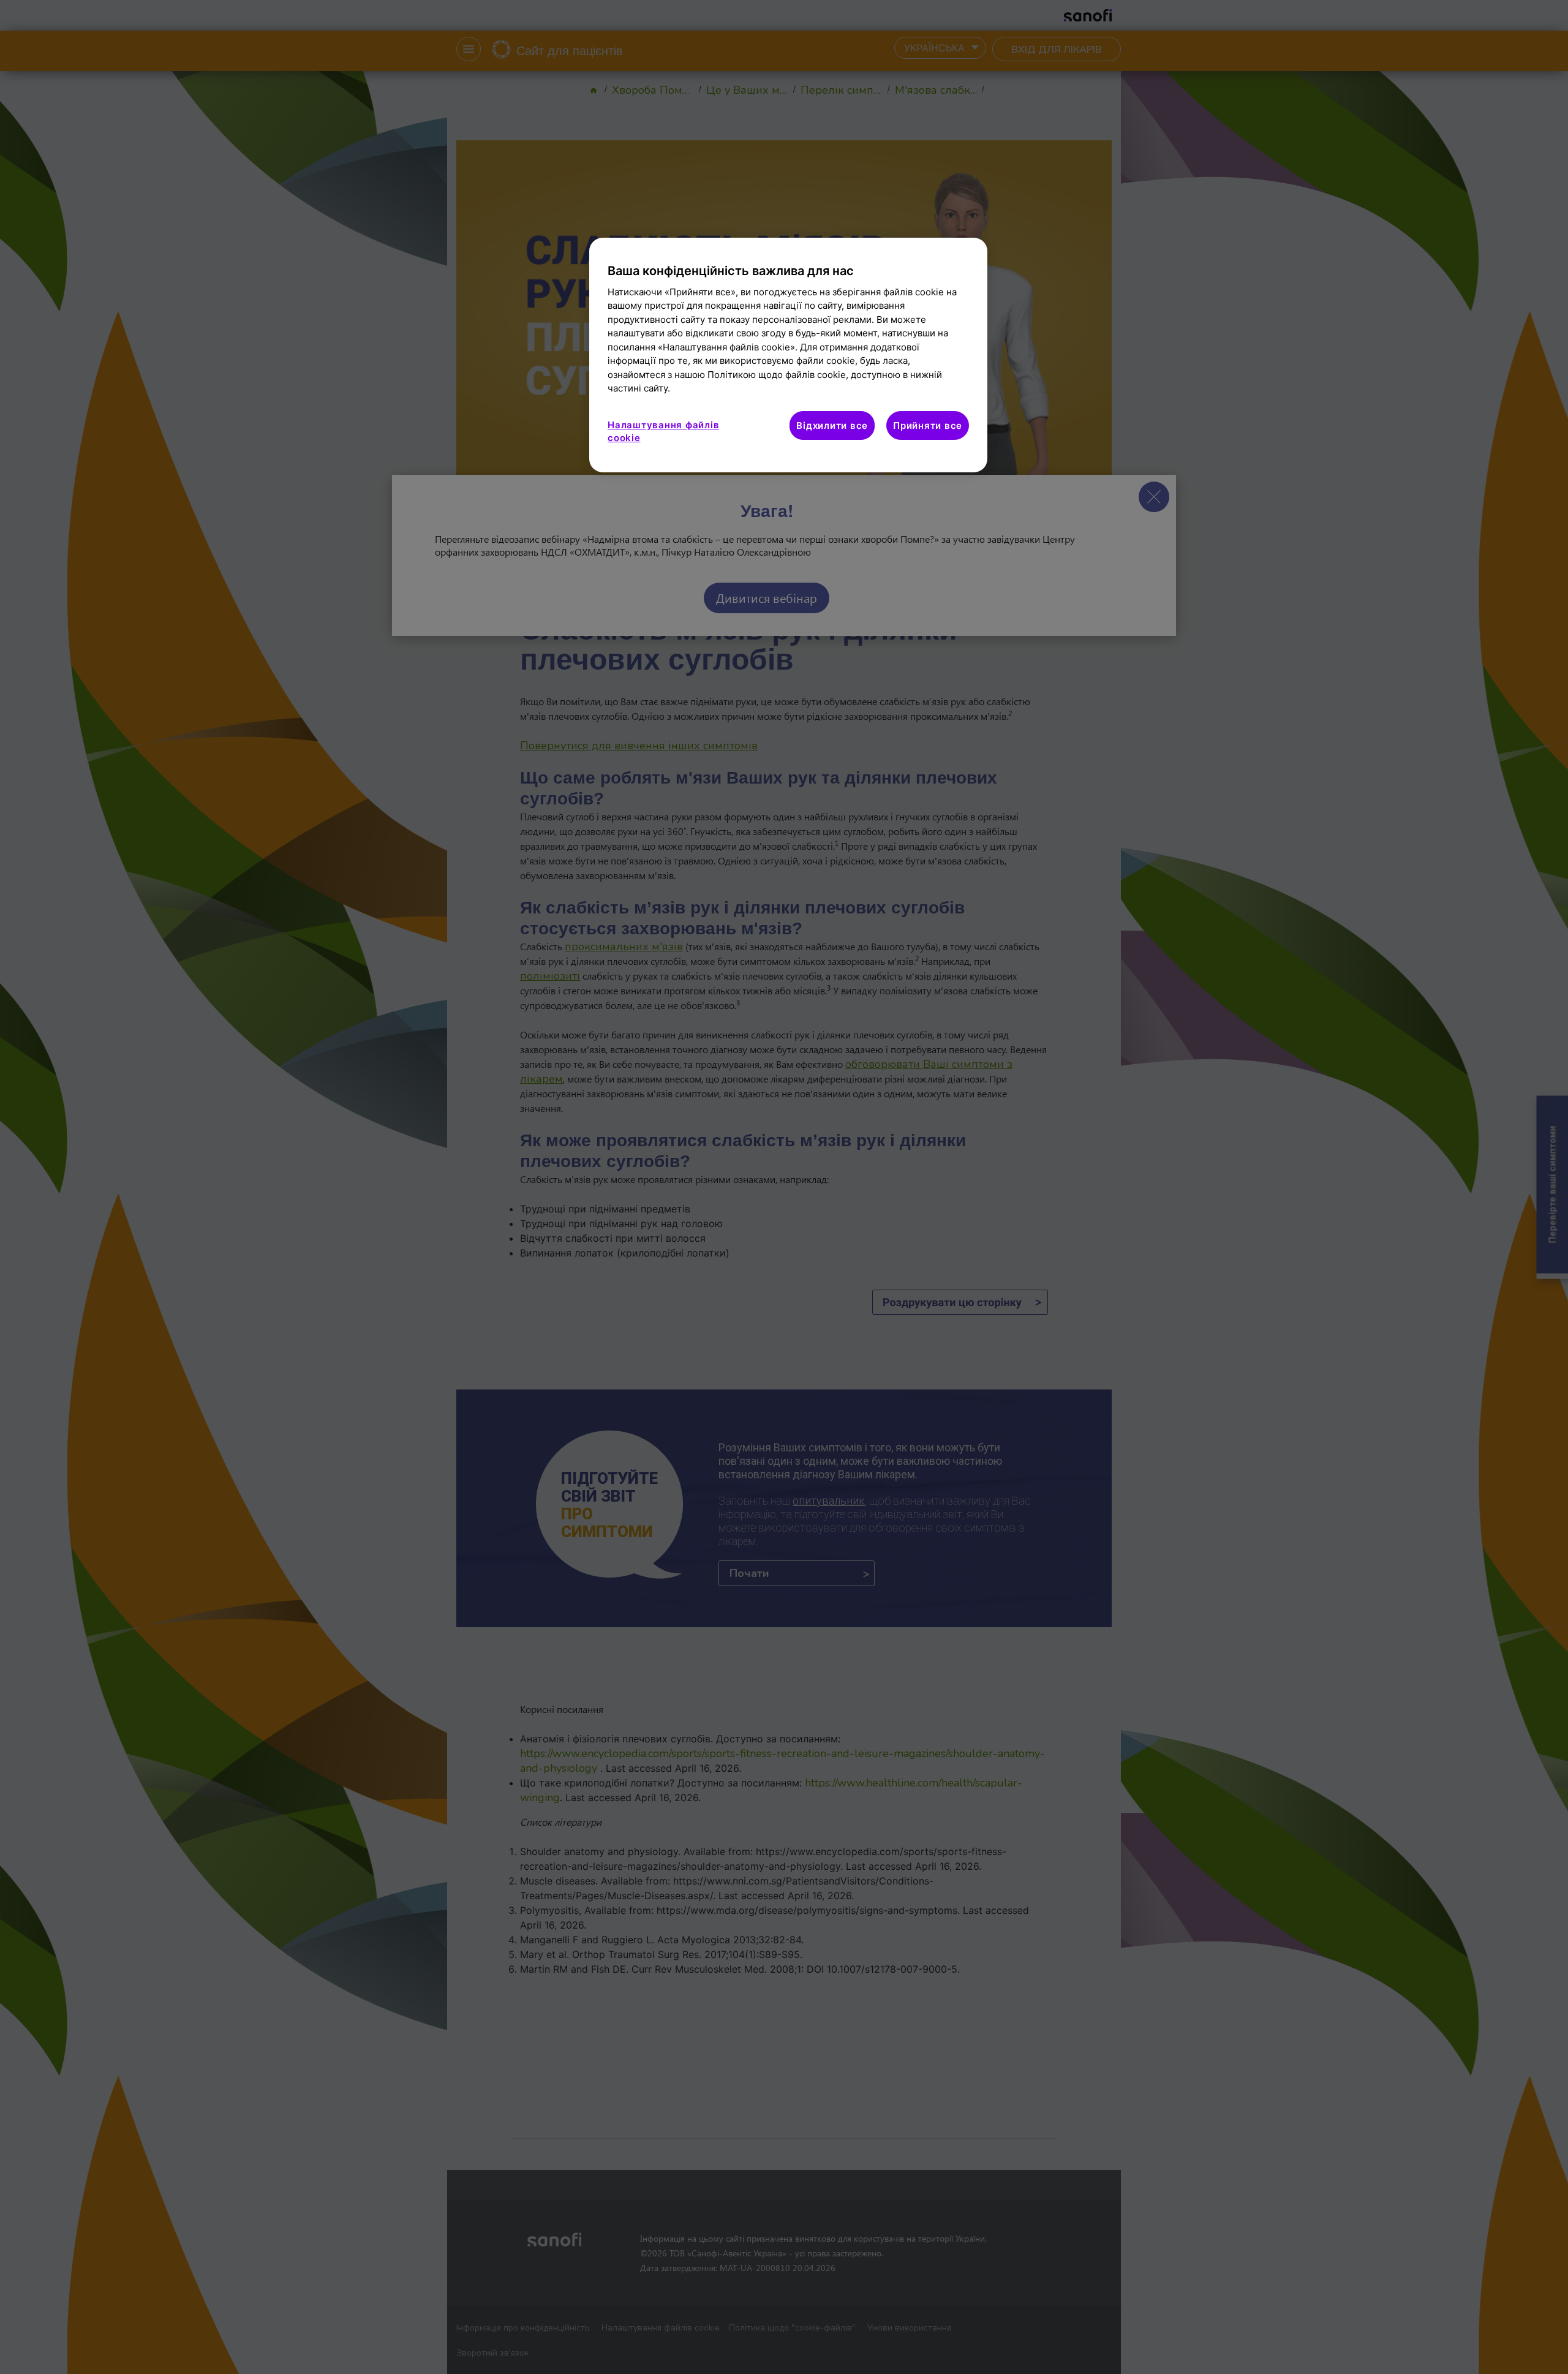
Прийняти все (928, 425)
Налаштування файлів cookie (663, 431)
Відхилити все (832, 425)
